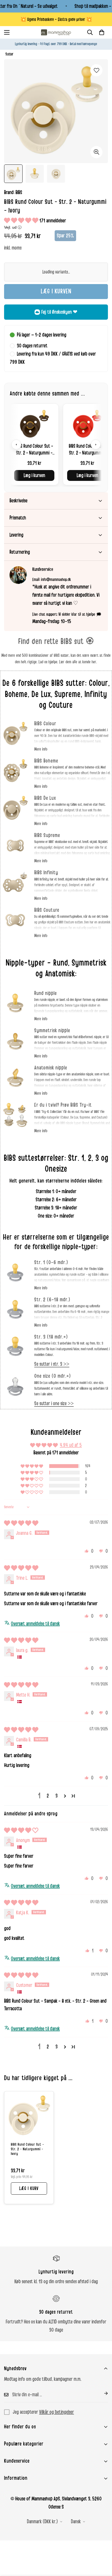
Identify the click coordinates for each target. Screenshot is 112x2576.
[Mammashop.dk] (56, 32)
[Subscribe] (102, 2393)
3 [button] (57, 1796)
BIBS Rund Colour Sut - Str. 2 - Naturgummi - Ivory (27, 2149)
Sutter (10, 54)
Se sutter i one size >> (54, 1404)
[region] (56, 444)
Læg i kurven (34, 475)
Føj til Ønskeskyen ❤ (59, 312)
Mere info (41, 749)
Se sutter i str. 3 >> (52, 1364)
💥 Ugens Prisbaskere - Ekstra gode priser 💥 (56, 19)
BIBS (19, 192)
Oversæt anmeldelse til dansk (35, 1624)
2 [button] (48, 1796)
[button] (102, 32)
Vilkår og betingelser (57, 2412)
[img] (21, 1523)
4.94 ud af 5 (71, 1445)
